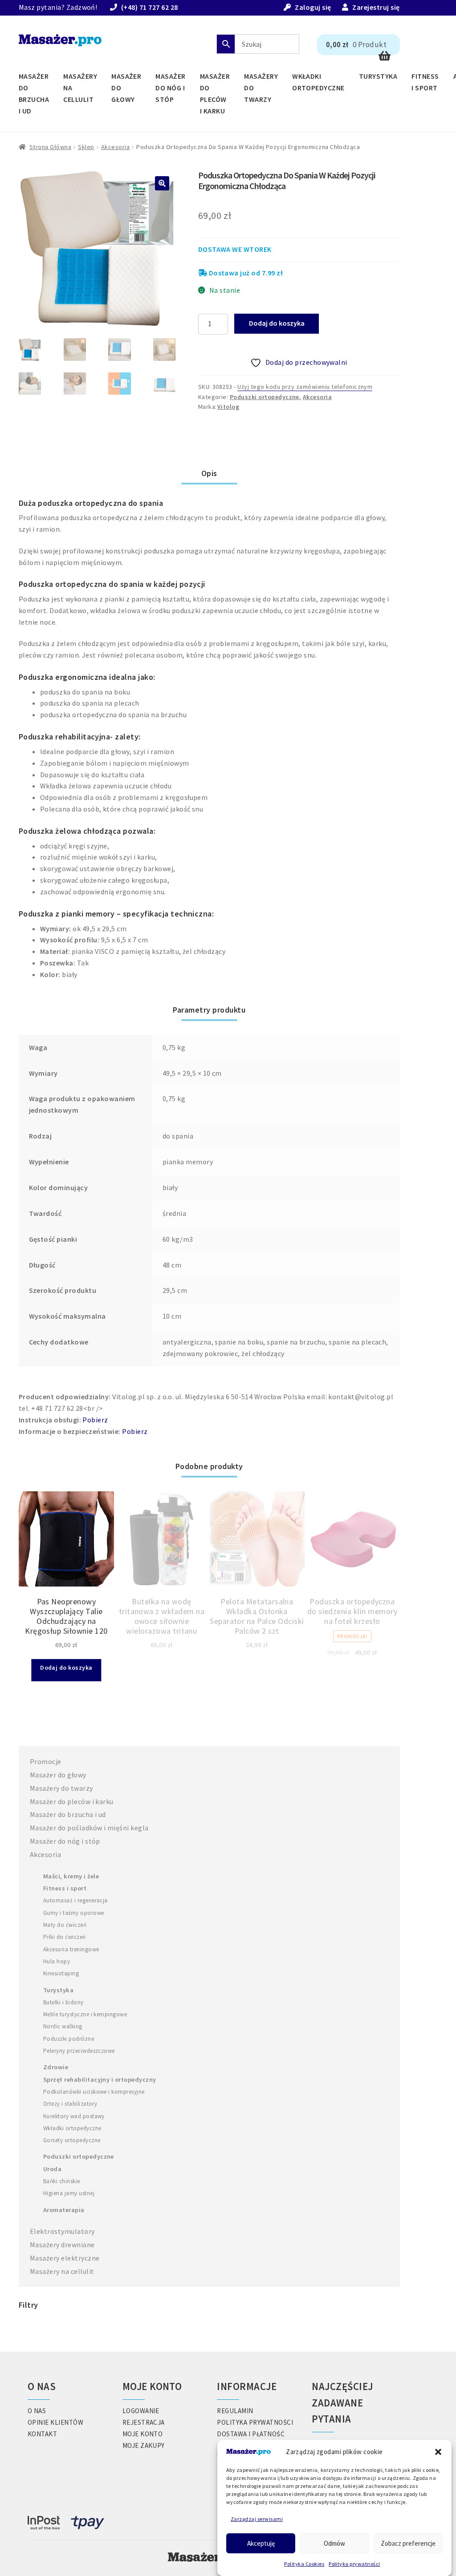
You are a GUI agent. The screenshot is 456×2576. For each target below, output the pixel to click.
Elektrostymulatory (62, 2231)
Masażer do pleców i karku (215, 93)
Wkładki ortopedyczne (318, 82)
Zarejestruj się (376, 7)
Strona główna (50, 147)
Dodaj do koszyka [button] (66, 1668)
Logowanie (141, 2411)
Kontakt (42, 2434)
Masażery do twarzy (261, 88)
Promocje (46, 1761)
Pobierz (95, 1420)
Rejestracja (144, 2422)
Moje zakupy (144, 2445)
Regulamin (235, 2411)
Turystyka (378, 76)
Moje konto (143, 2434)
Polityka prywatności (354, 2564)
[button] (438, 2452)
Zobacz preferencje (408, 2543)
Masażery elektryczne (65, 2258)
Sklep (86, 147)
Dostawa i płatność (251, 2434)
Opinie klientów (55, 2422)
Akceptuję (261, 2543)
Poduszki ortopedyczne (265, 397)
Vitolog (228, 407)
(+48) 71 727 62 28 (150, 7)
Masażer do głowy (126, 88)
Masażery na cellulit (80, 88)
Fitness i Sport (425, 82)
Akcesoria (115, 147)
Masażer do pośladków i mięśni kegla (89, 1828)
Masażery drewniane (62, 2245)
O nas (37, 2411)
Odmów (334, 2543)
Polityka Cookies (304, 2564)
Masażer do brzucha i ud (34, 93)
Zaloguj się (313, 7)
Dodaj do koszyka (277, 323)
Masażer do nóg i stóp (170, 88)
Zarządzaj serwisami (257, 2519)
